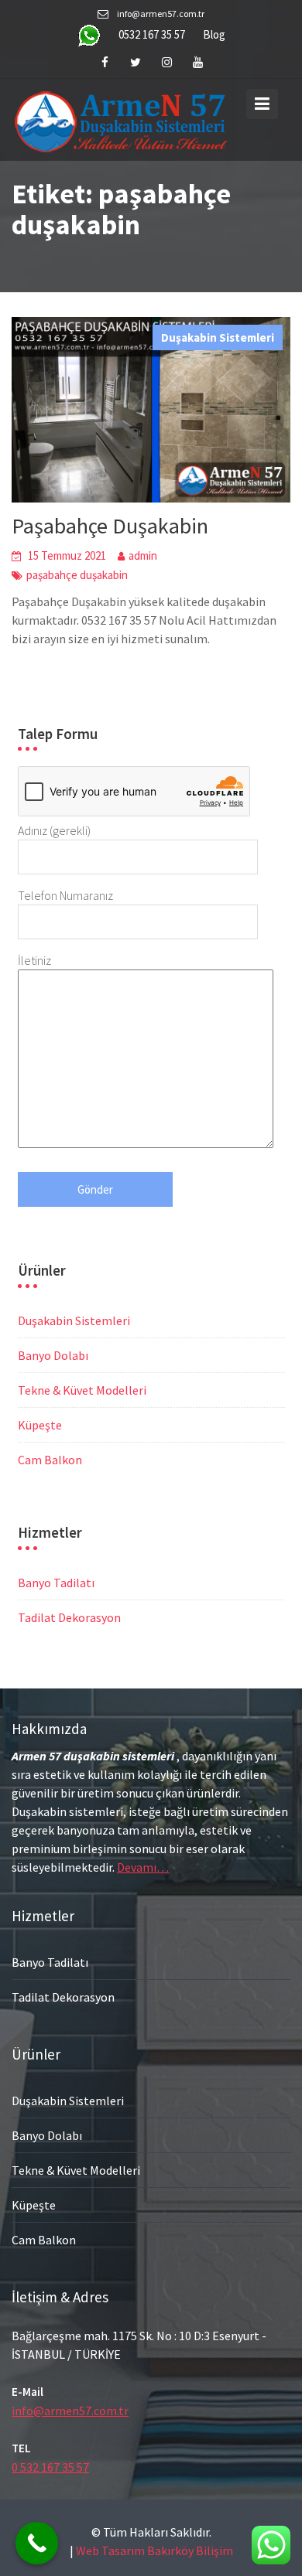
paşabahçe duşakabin (77, 575)
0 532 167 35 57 (50, 2467)
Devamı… (143, 1866)
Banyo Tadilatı (56, 1583)
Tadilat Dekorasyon (69, 1617)
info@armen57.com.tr (70, 2411)
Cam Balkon (50, 1460)
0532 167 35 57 (152, 34)
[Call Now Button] (37, 2543)
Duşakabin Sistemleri (218, 337)
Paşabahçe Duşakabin (110, 526)
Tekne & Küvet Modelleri (82, 1390)
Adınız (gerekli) (54, 830)
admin (143, 555)
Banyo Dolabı (53, 1355)
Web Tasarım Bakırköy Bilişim (154, 2550)
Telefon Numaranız (65, 895)
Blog (214, 34)
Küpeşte (40, 1425)
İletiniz (34, 960)
